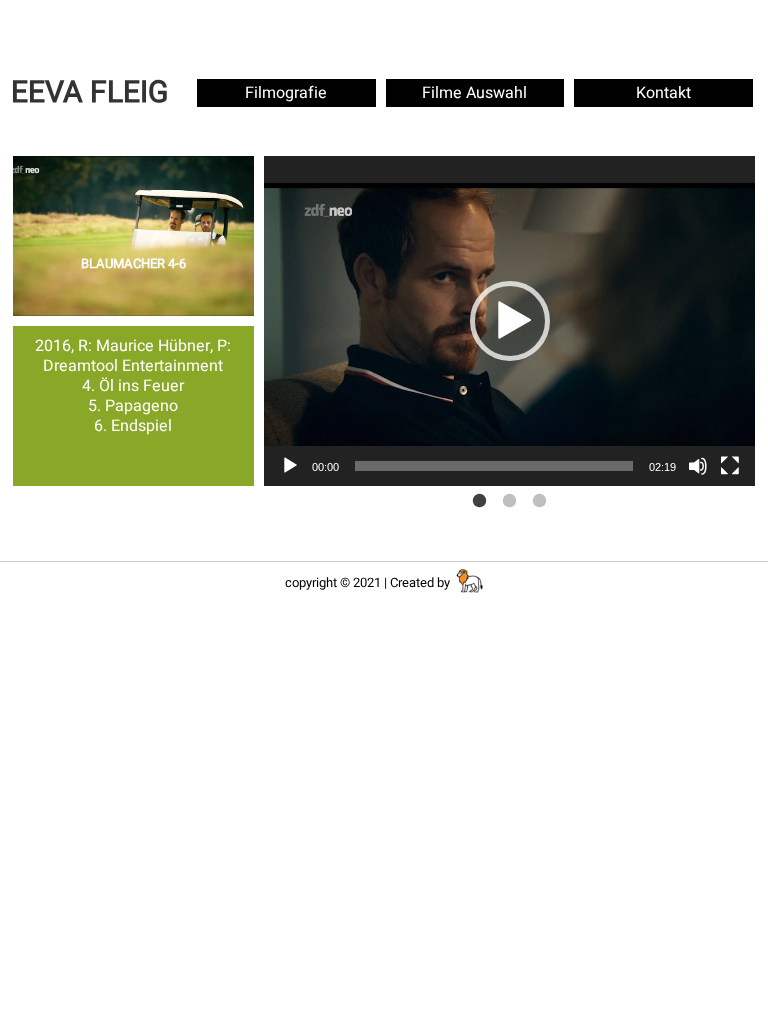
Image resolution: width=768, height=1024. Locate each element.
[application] (510, 321)
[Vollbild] (730, 466)
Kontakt (663, 93)
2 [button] (510, 501)
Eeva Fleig (89, 93)
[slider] (494, 466)
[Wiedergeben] (290, 466)
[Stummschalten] (698, 466)
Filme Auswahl (474, 93)
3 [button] (540, 501)
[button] (510, 321)
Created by (421, 582)
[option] (510, 321)
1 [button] (480, 501)
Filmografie (286, 93)
